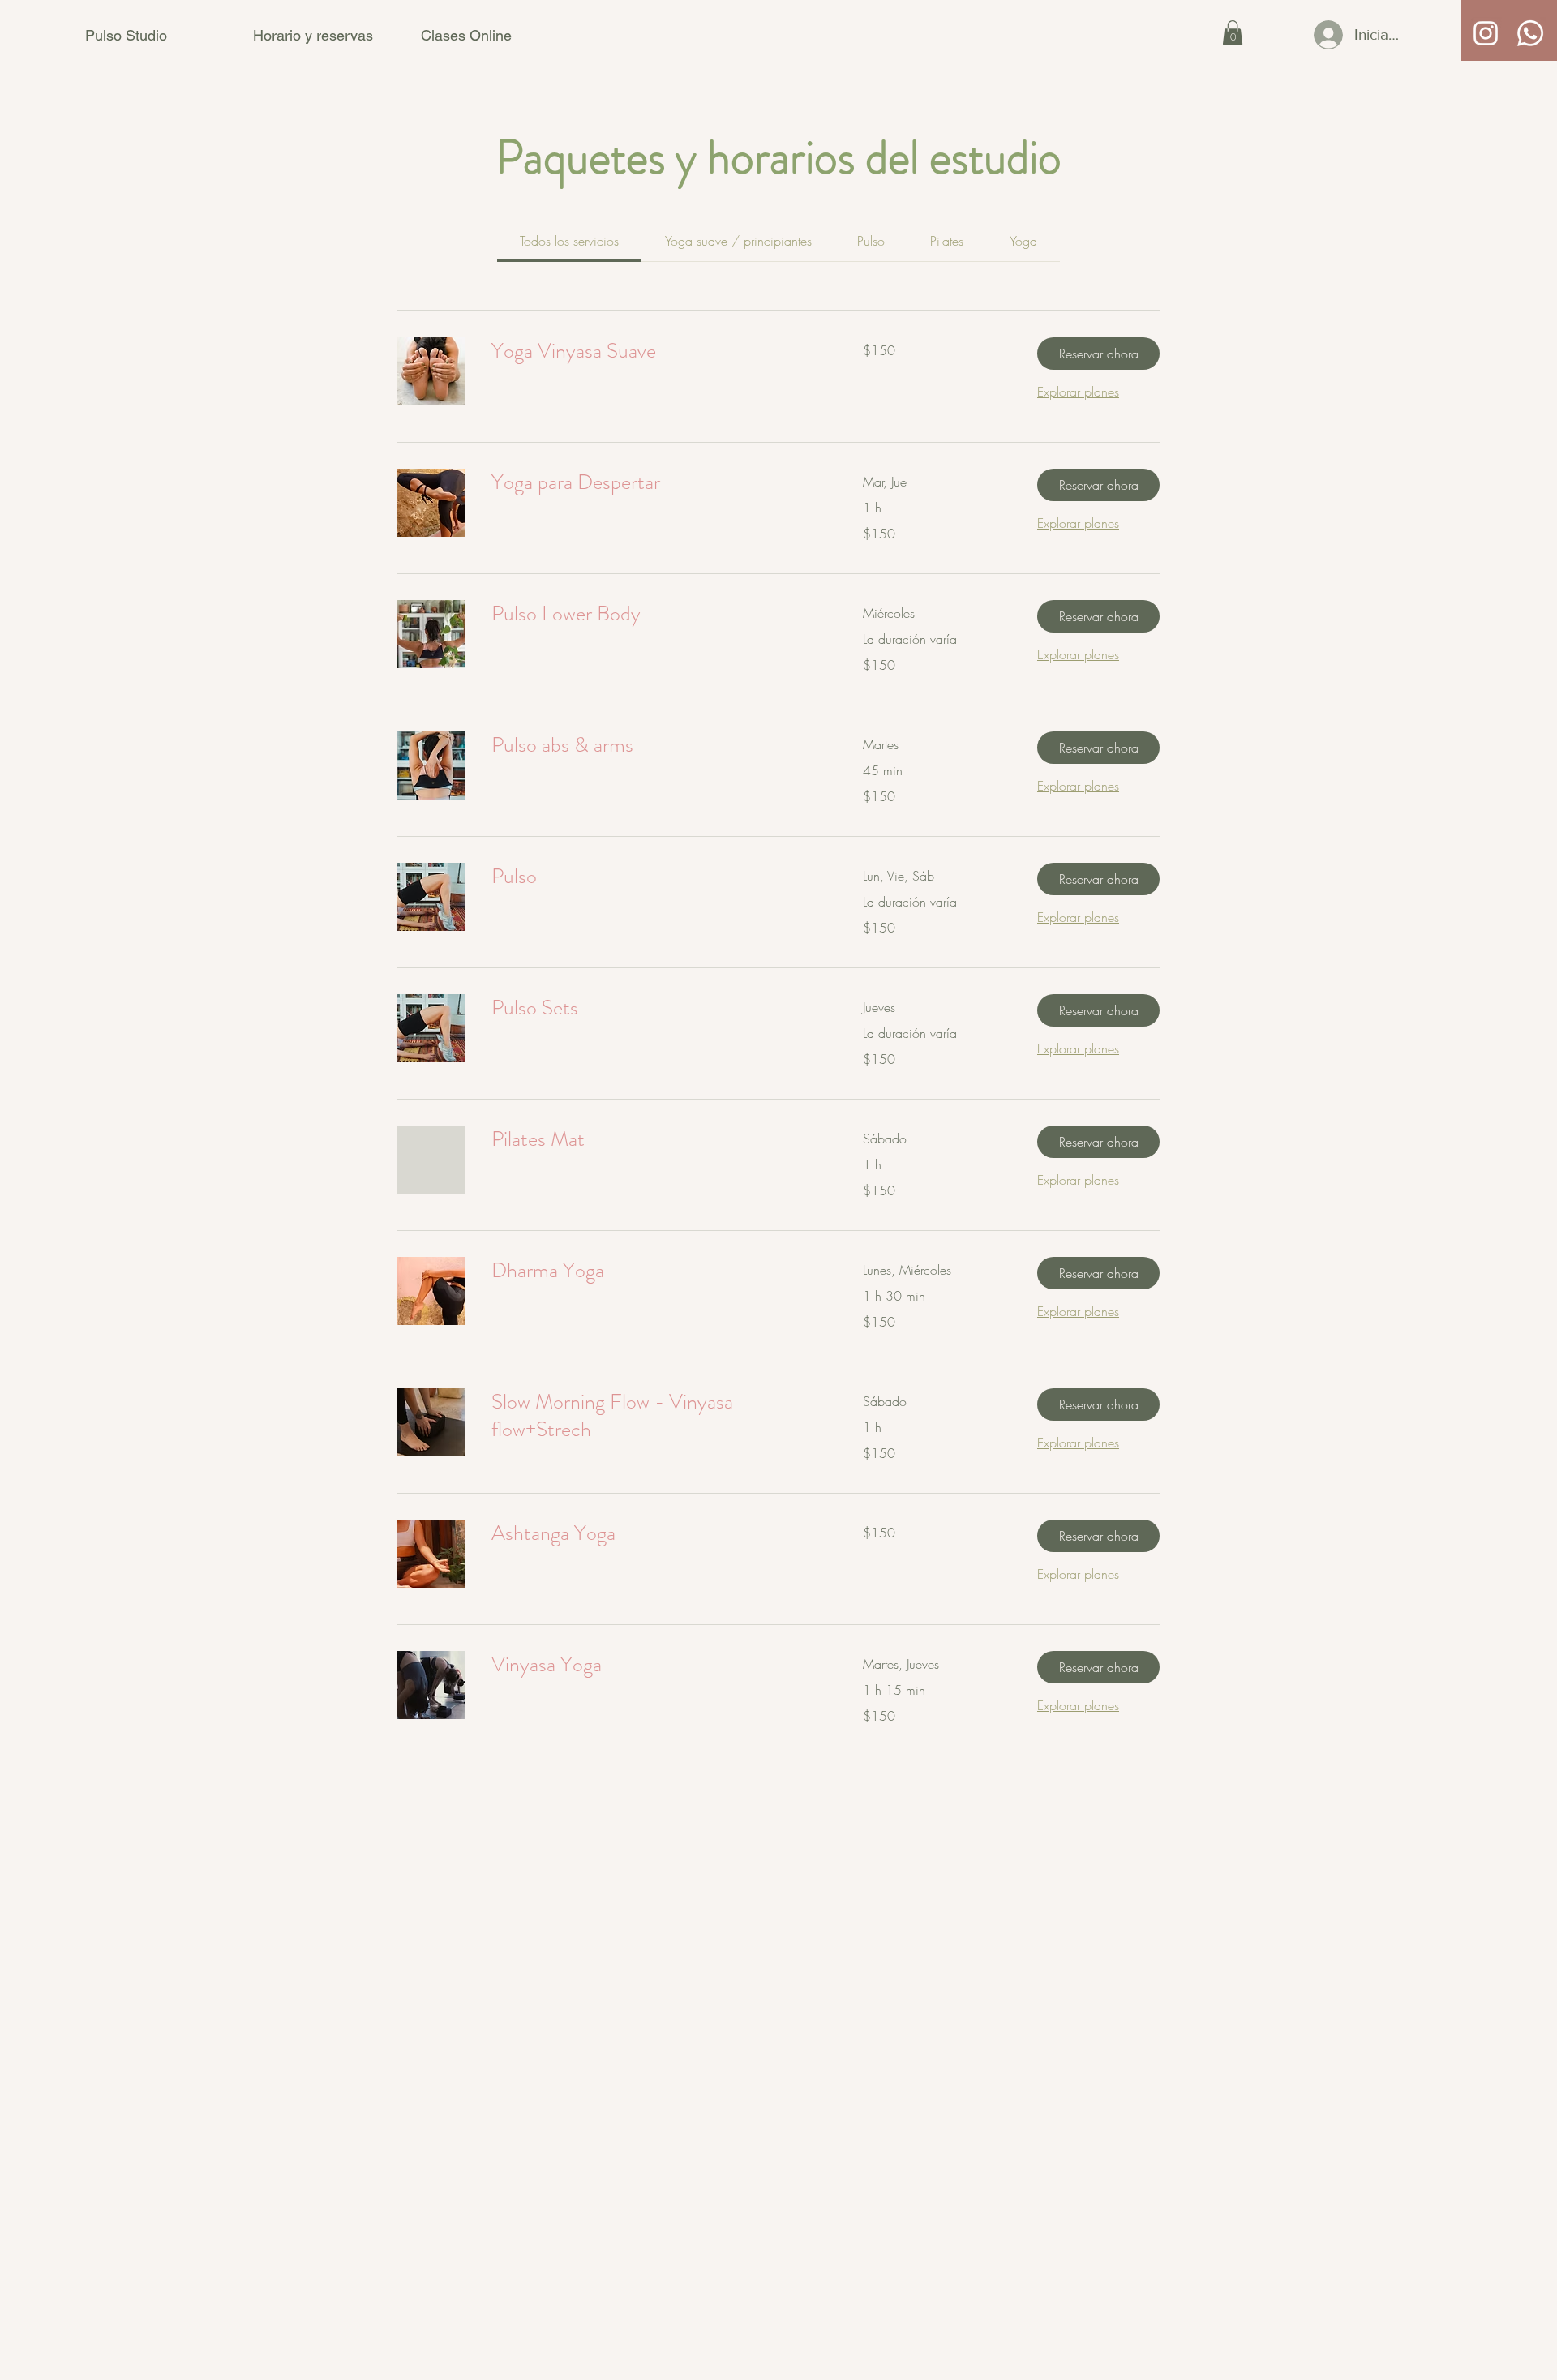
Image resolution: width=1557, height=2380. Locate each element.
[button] (1233, 33)
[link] (569, 241)
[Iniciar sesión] (1308, 35)
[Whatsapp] (1530, 33)
